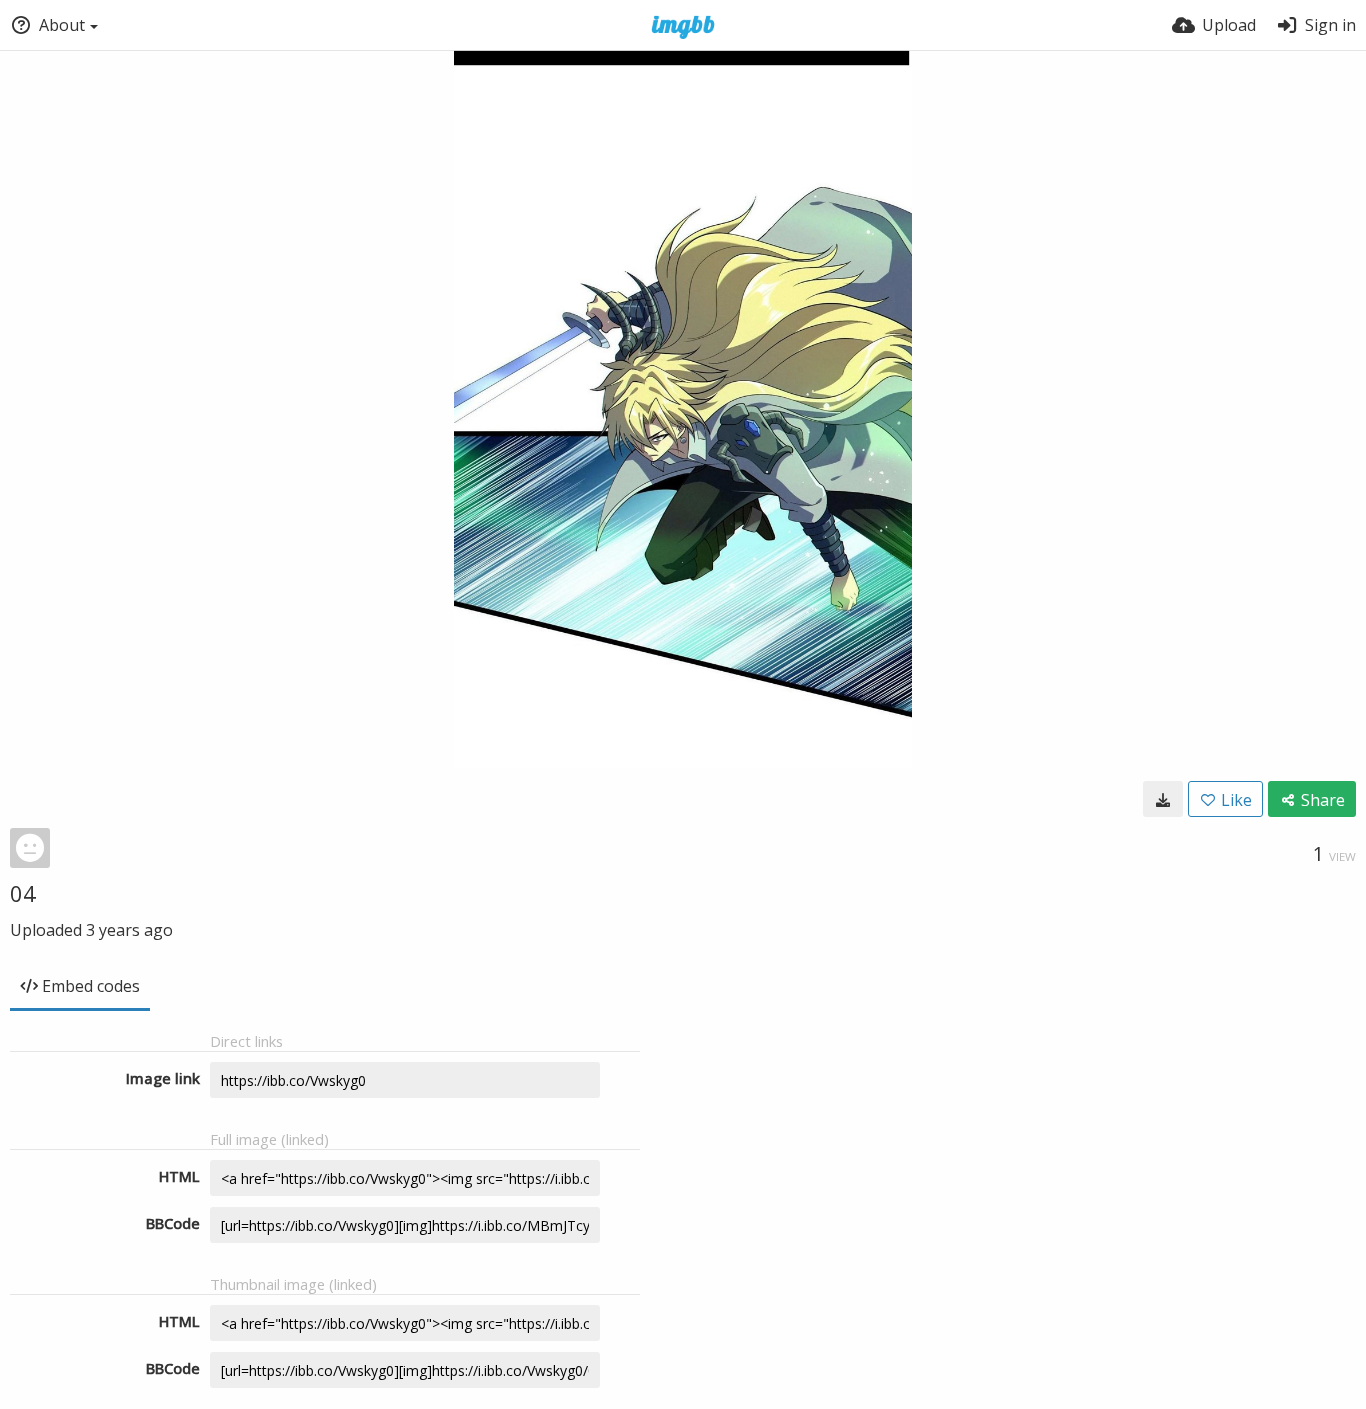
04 (23, 893)
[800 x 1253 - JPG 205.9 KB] (1163, 799)
